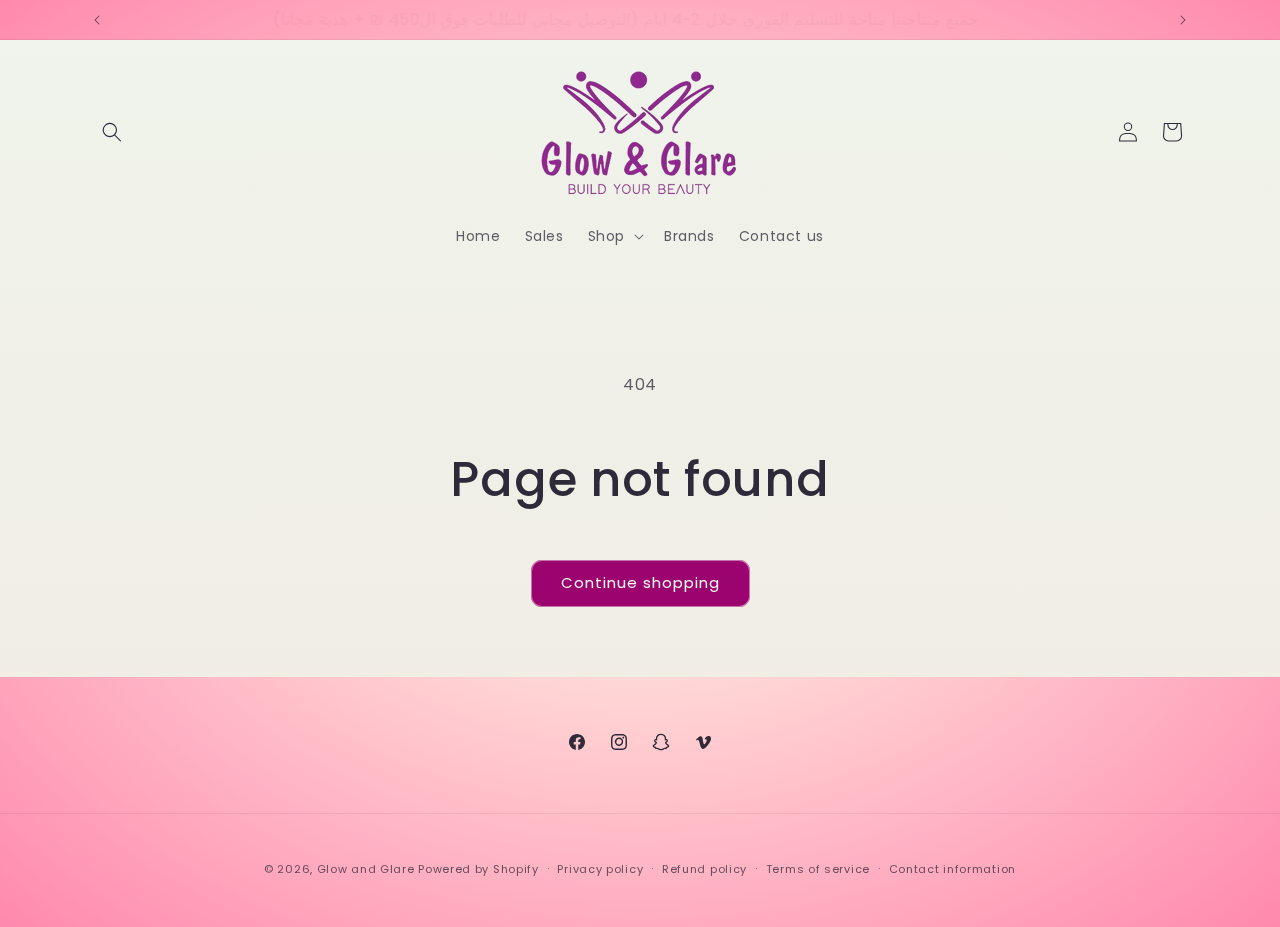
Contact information (952, 869)
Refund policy (704, 869)
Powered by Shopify (478, 869)
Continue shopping (640, 582)
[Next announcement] (1183, 20)
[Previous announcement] (97, 20)
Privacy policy (600, 869)
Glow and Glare (366, 869)
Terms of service (818, 869)
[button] (112, 132)
